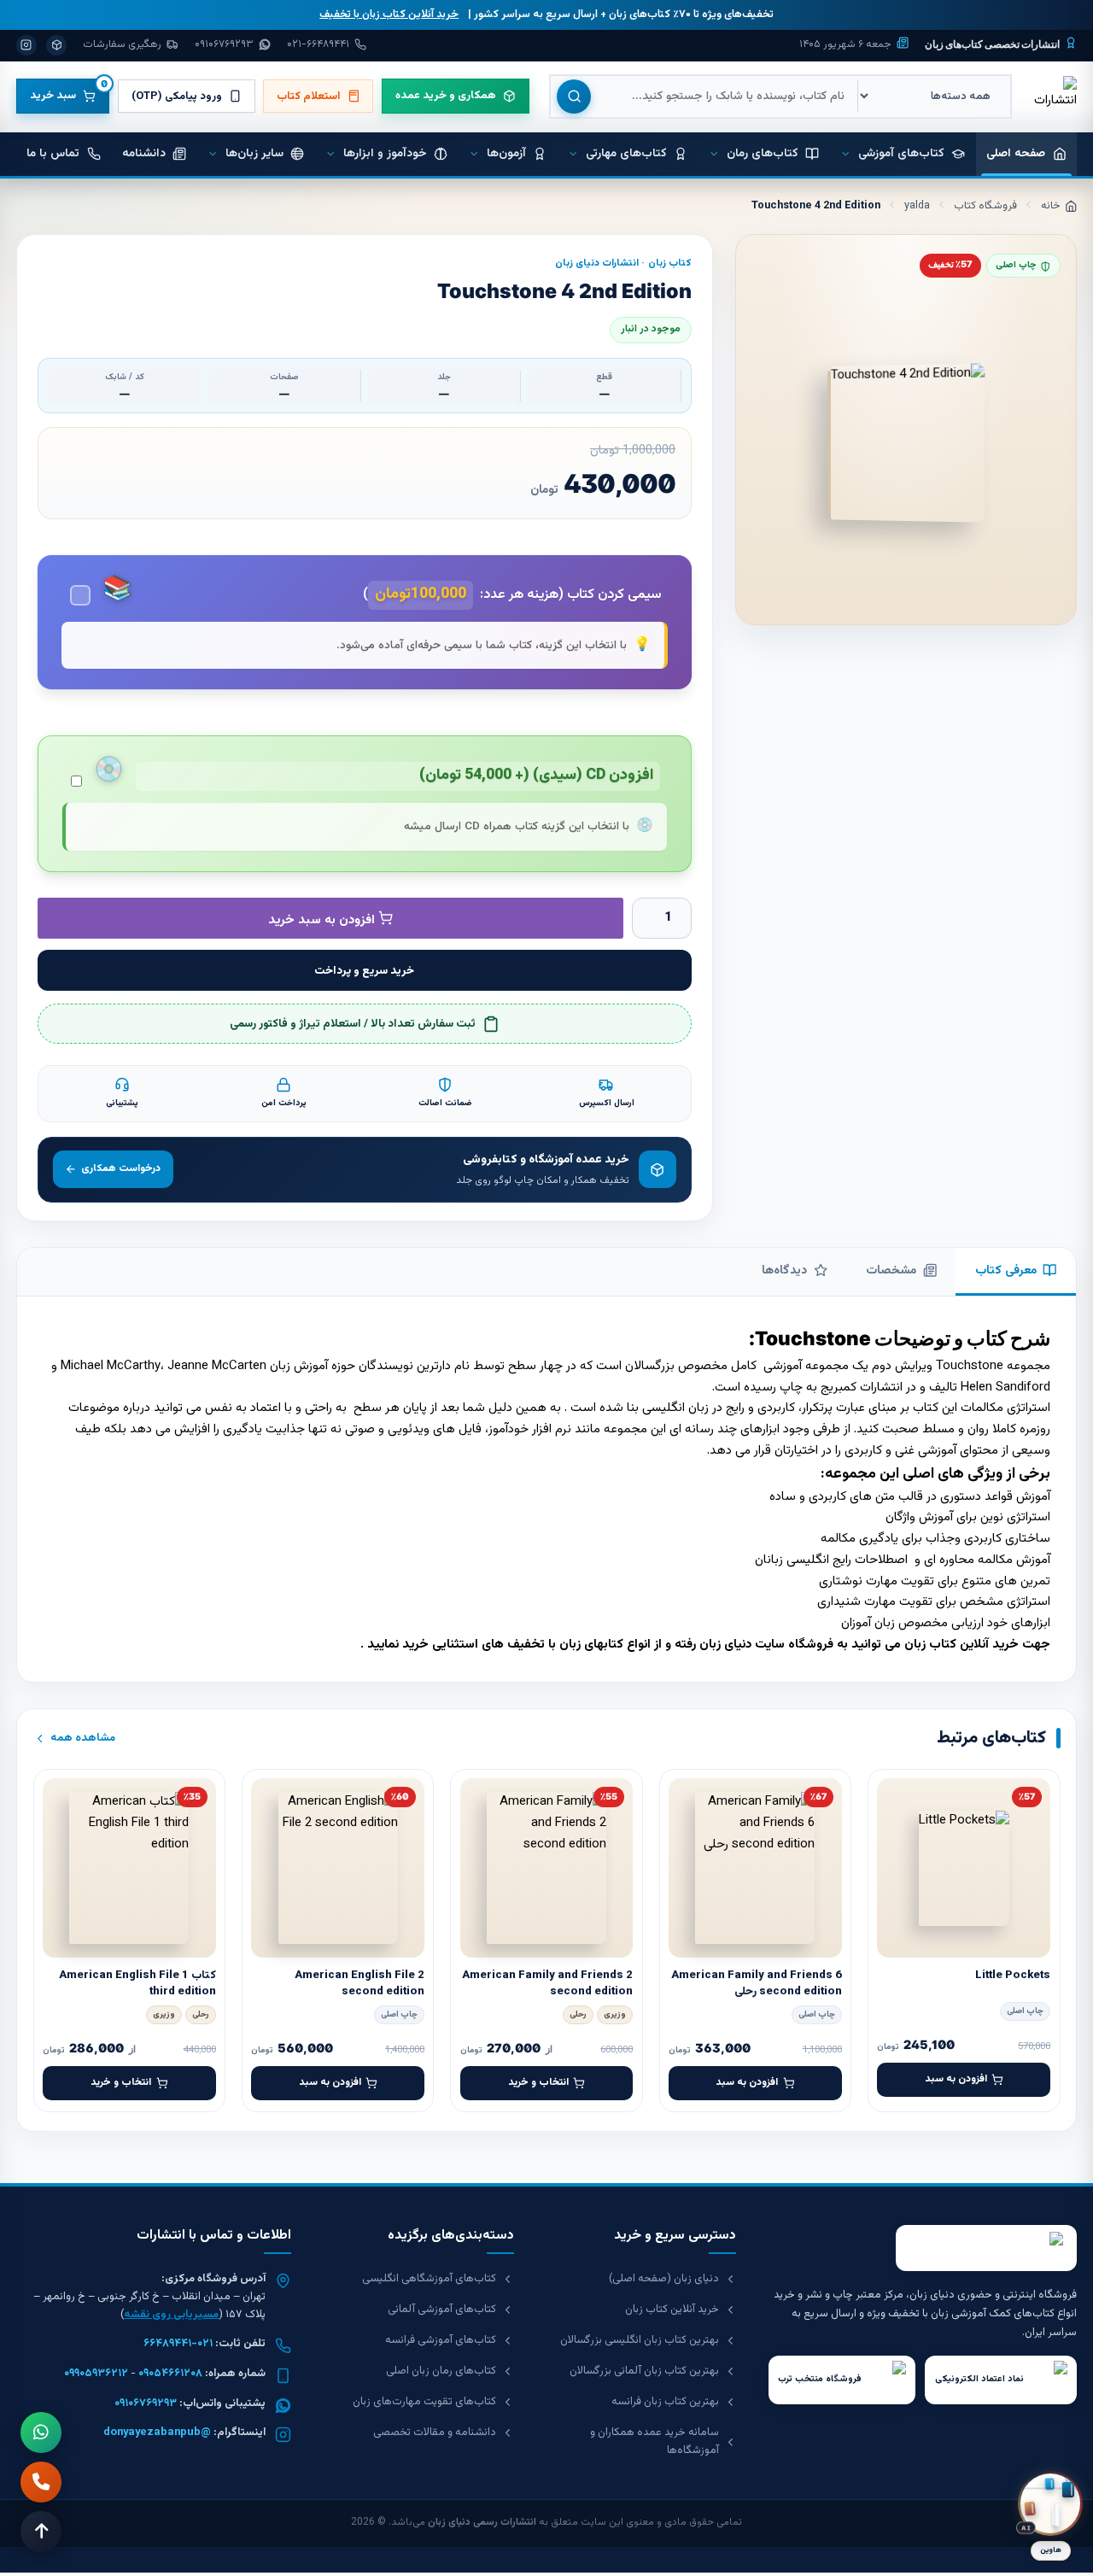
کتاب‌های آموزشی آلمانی (442, 2310)
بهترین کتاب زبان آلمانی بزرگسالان (644, 2371)
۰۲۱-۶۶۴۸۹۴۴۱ (178, 2344)
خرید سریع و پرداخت (364, 971)
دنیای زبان (725, 1645)
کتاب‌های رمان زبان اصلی (441, 2371)
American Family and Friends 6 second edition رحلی (757, 1983)
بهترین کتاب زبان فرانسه (665, 2402)
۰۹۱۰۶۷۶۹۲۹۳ (146, 2403)
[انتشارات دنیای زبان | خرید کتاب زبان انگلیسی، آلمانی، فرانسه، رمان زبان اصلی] (1054, 96)
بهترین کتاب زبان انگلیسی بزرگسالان (640, 2340)
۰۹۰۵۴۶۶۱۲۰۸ (170, 2374)
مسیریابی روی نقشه (171, 2315)
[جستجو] (574, 96)
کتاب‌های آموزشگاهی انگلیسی (429, 2279)
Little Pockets (1013, 1975)
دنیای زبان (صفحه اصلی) (664, 2279)
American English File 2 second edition (359, 1983)
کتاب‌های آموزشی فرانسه (441, 2340)
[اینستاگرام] (26, 45)
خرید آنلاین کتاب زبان (961, 1645)
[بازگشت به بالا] (41, 2532)
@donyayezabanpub (157, 2433)
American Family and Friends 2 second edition (547, 1983)
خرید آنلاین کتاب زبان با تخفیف (389, 15)
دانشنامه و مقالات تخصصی (435, 2433)
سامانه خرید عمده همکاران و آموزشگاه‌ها (655, 2441)
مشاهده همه (83, 1738)
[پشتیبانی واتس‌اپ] (41, 2433)
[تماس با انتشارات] (41, 2482)
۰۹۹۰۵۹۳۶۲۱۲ (96, 2374)
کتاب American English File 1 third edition (137, 1983)
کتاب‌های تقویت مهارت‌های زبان (424, 2402)
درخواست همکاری (121, 1168)
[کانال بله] (56, 45)
